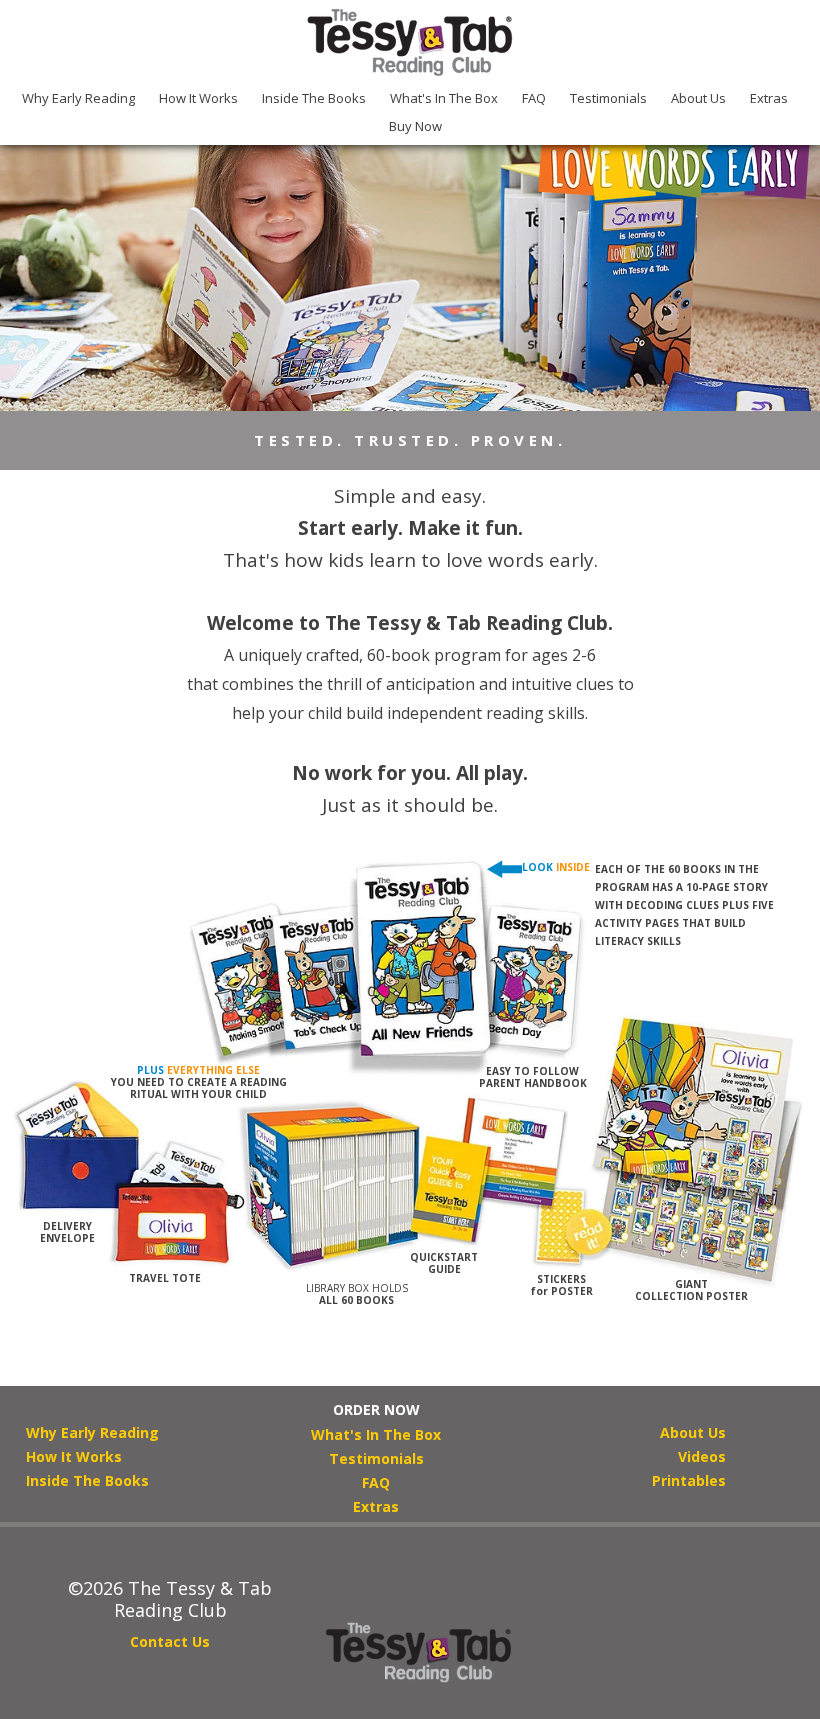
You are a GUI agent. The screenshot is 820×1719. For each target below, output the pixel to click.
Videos (702, 1456)
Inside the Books (314, 98)
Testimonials (608, 98)
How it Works (198, 98)
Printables (689, 1480)
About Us (698, 98)
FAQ (534, 98)
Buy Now (415, 126)
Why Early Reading (78, 98)
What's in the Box (444, 98)
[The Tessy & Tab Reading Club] (410, 43)
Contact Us (170, 1641)
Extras (769, 98)
